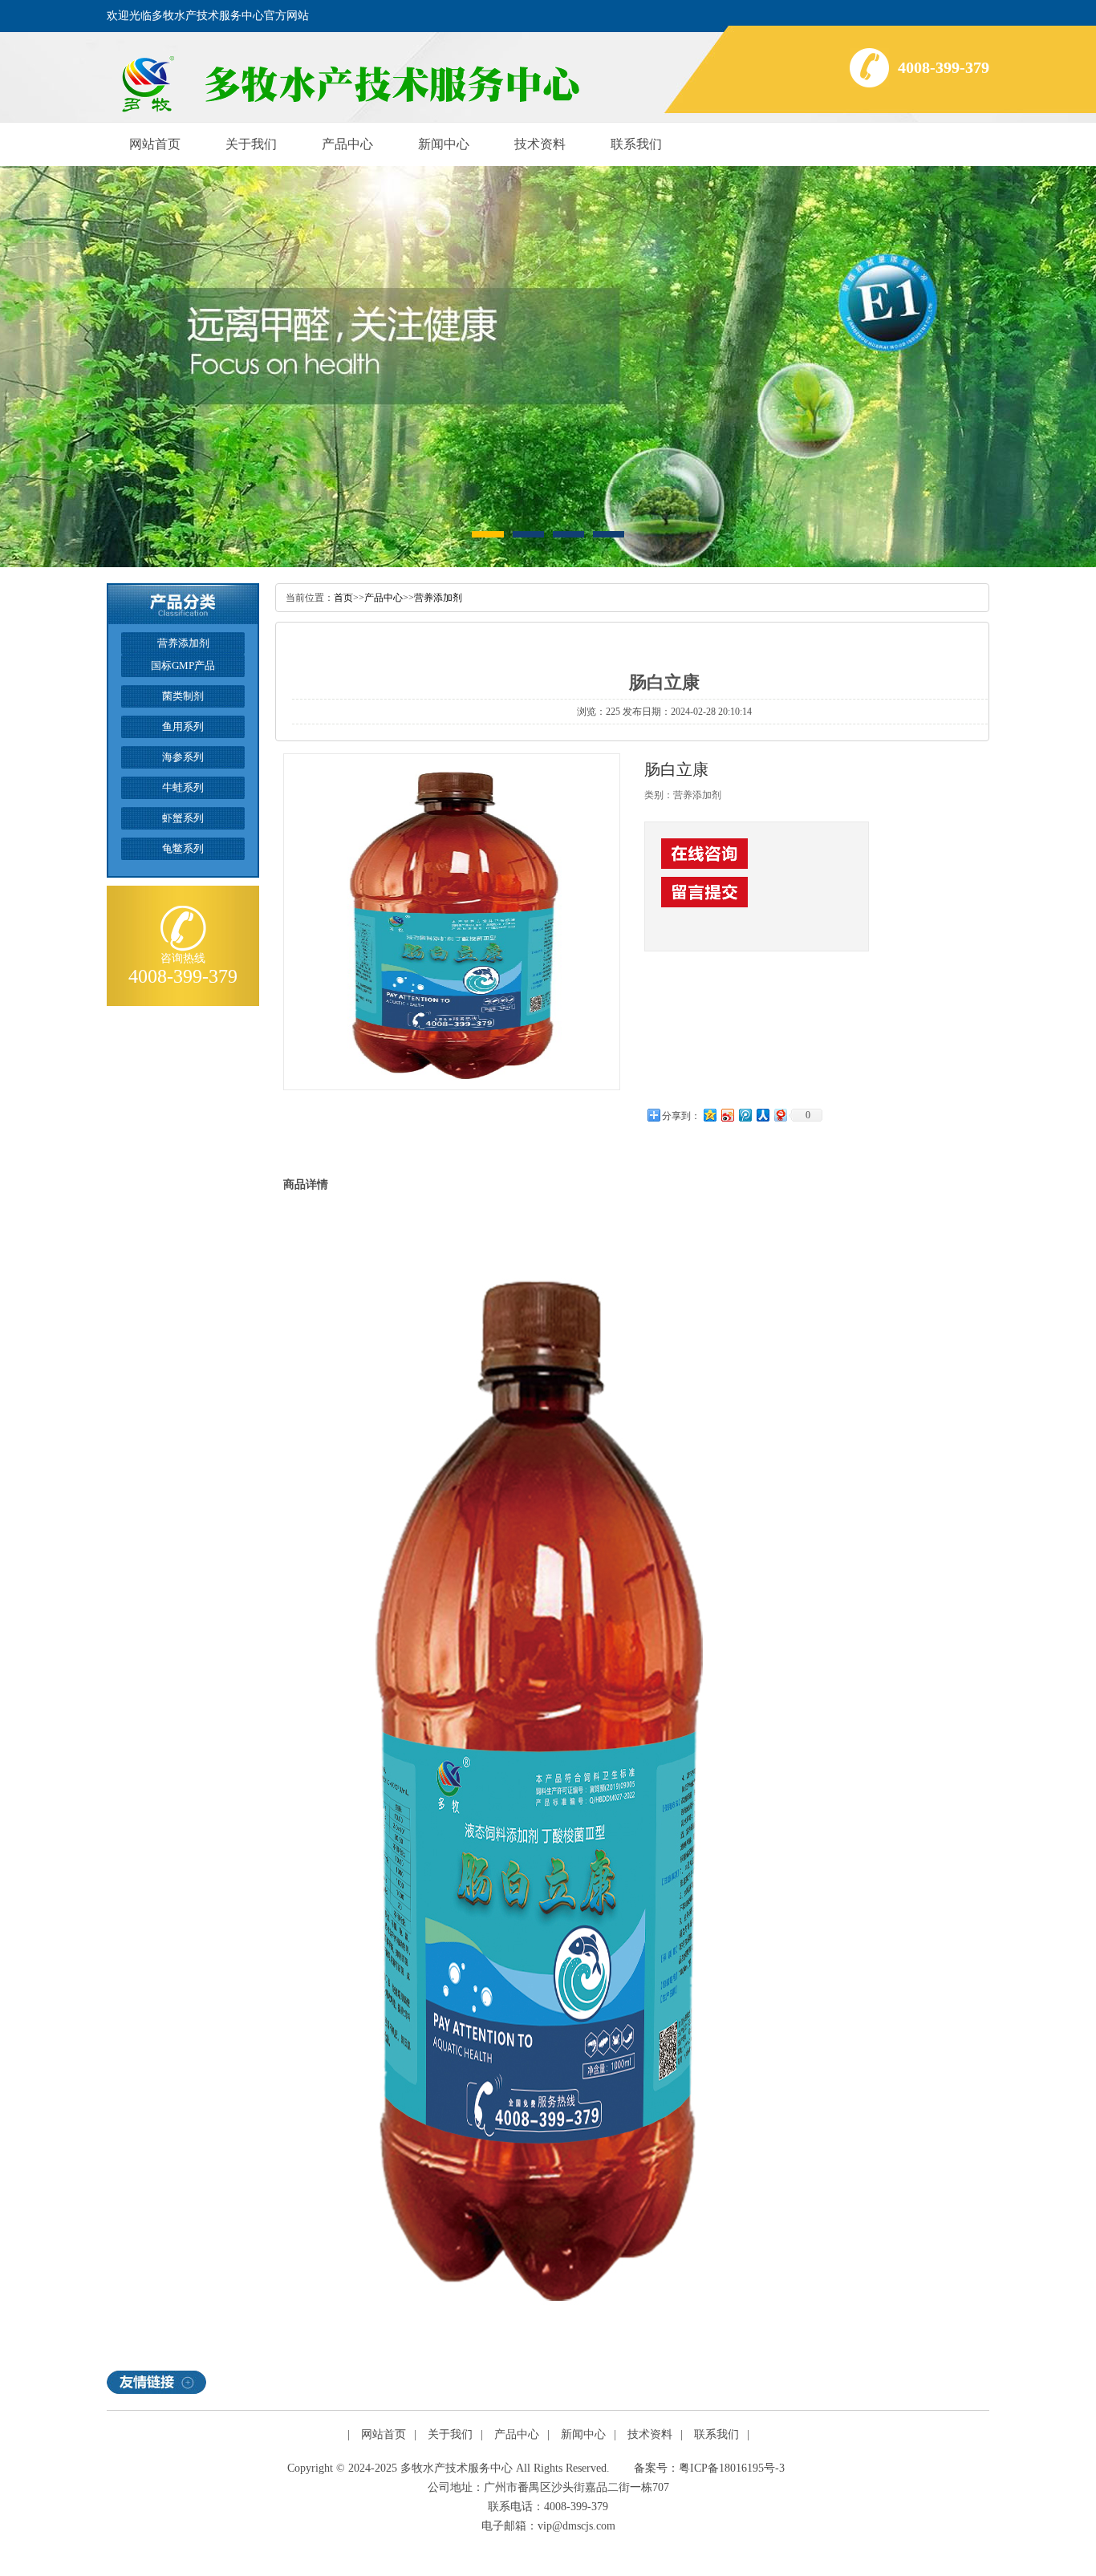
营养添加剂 (438, 598)
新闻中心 (444, 144)
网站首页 (155, 144)
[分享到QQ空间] (709, 1115)
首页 (343, 598)
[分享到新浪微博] (727, 1115)
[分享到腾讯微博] (745, 1115)
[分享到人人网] (762, 1115)
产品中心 (347, 144)
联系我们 (636, 144)
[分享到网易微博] (780, 1115)
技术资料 (540, 144)
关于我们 (251, 144)
